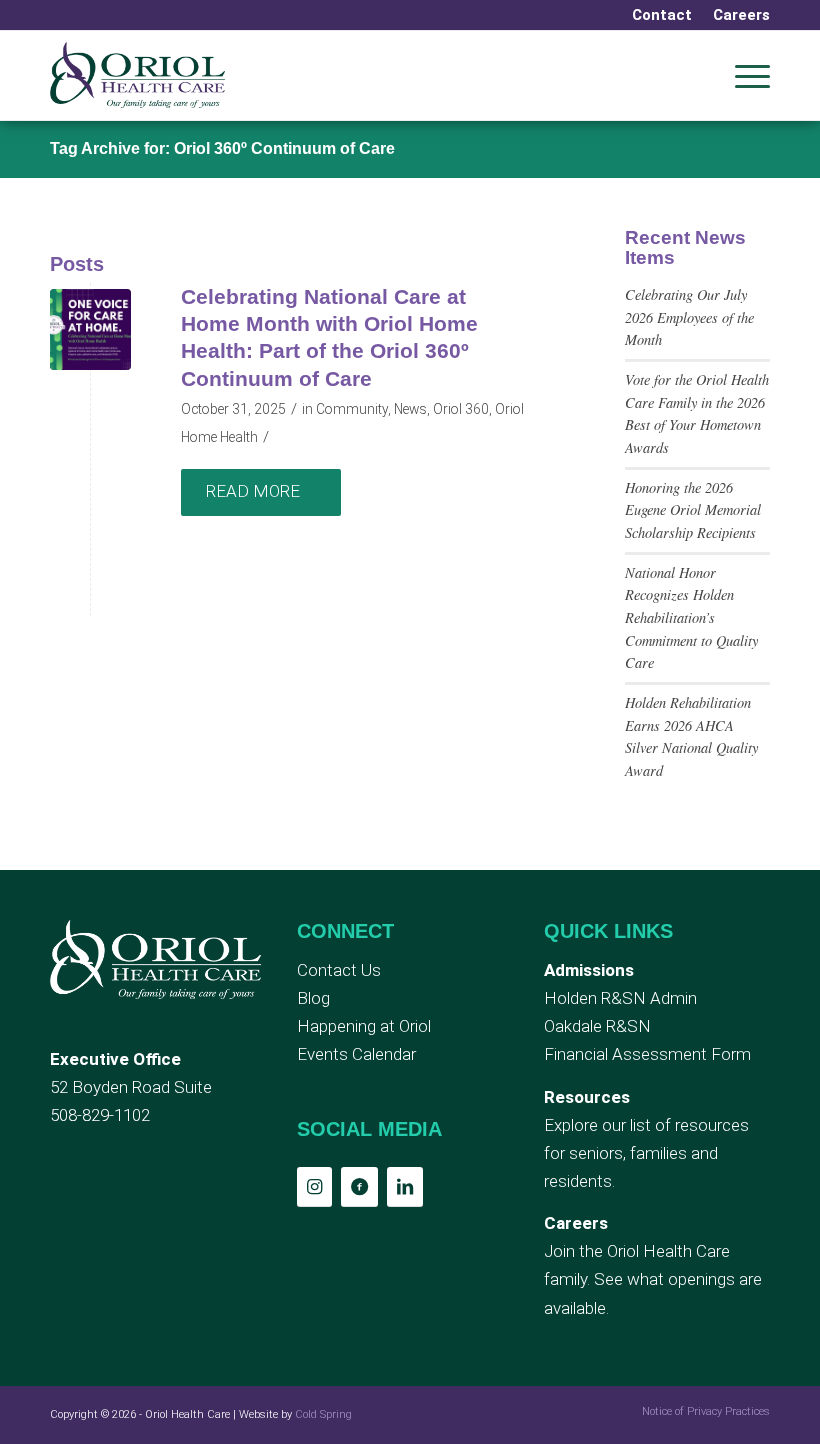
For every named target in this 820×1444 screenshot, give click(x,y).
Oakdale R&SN (597, 1026)
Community (352, 409)
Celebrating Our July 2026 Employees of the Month (689, 317)
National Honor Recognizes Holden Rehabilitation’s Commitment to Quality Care (691, 618)
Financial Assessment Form (647, 1054)
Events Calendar (356, 1054)
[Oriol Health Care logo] (137, 75)
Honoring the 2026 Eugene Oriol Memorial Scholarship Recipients (693, 510)
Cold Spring (323, 1414)
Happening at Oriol (364, 1026)
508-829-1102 (100, 1115)
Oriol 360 (461, 409)
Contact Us (339, 970)
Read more (253, 491)
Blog (313, 998)
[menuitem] (662, 15)
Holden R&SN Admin (620, 998)
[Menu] (742, 75)
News (410, 409)
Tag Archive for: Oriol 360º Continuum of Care (222, 148)
